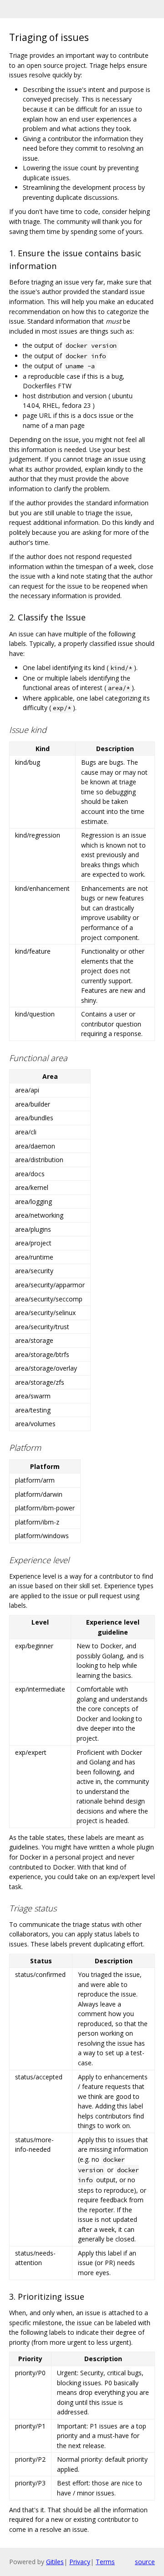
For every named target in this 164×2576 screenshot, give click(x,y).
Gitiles (55, 2562)
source (145, 2562)
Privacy (80, 2562)
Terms (105, 2562)
